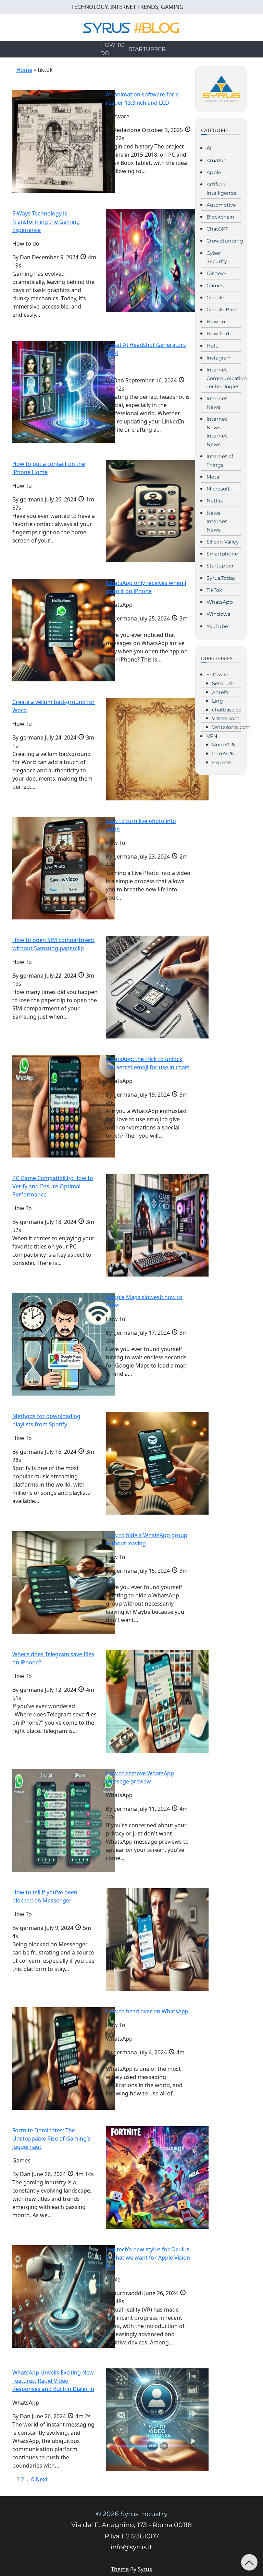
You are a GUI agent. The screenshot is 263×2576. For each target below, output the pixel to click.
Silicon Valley (223, 542)
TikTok (214, 590)
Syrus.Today (221, 578)
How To (216, 322)
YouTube (217, 626)
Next (42, 2479)
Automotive (221, 205)
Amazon (217, 160)
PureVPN (223, 754)
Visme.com (226, 718)
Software (218, 675)
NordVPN (224, 745)
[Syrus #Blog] (132, 27)
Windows (218, 614)
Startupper (147, 49)
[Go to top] (249, 2562)
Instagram (219, 358)
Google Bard (222, 310)
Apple (214, 172)
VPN (212, 736)
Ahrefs (220, 692)
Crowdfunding (225, 241)
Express (222, 762)
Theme (120, 2569)
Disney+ (216, 273)
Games (215, 286)
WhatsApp (220, 602)
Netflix (215, 501)
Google (215, 298)
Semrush (223, 683)
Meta (213, 477)
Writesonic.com (231, 727)
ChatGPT (217, 229)
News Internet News (217, 521)
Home (24, 70)
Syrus (145, 2569)
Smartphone (222, 554)
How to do (112, 49)
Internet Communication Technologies (227, 378)
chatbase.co (227, 710)
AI (209, 148)
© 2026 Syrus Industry (132, 2514)
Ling (217, 701)
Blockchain (220, 217)
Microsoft (218, 489)
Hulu (213, 346)
